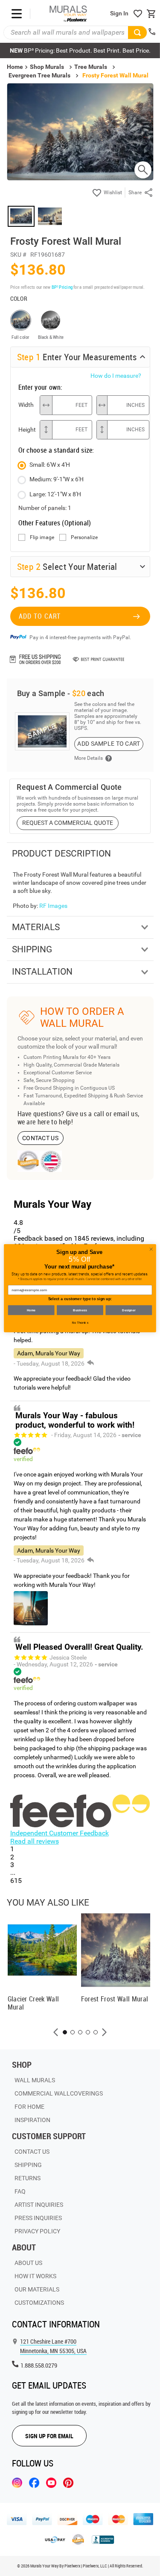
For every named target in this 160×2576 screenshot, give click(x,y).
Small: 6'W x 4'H (50, 465)
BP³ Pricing (62, 287)
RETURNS (28, 2178)
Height (27, 430)
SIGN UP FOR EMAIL (49, 2436)
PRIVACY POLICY (37, 2231)
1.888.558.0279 (39, 2365)
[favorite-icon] (138, 14)
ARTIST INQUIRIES (39, 2205)
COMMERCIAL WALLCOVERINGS (59, 2093)
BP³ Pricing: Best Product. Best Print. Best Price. (80, 50)
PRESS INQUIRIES (38, 2218)
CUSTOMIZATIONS (39, 2303)
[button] (56, 2032)
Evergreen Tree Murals (39, 75)
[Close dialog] (151, 1249)
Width (26, 405)
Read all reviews (35, 1841)
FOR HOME (29, 2107)
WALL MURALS (35, 2080)
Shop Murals (47, 67)
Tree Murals (91, 67)
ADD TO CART (40, 616)
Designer (129, 1310)
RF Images (53, 906)
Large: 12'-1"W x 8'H (55, 494)
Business (80, 1310)
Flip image (42, 538)
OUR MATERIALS (37, 2289)
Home (31, 1310)
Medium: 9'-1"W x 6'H (57, 479)
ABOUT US (28, 2263)
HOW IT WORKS (35, 2276)
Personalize (84, 538)
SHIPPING (28, 2165)
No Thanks (80, 1323)
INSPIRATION (32, 2120)
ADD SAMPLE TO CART (109, 744)
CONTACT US (40, 1138)
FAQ (20, 2191)
